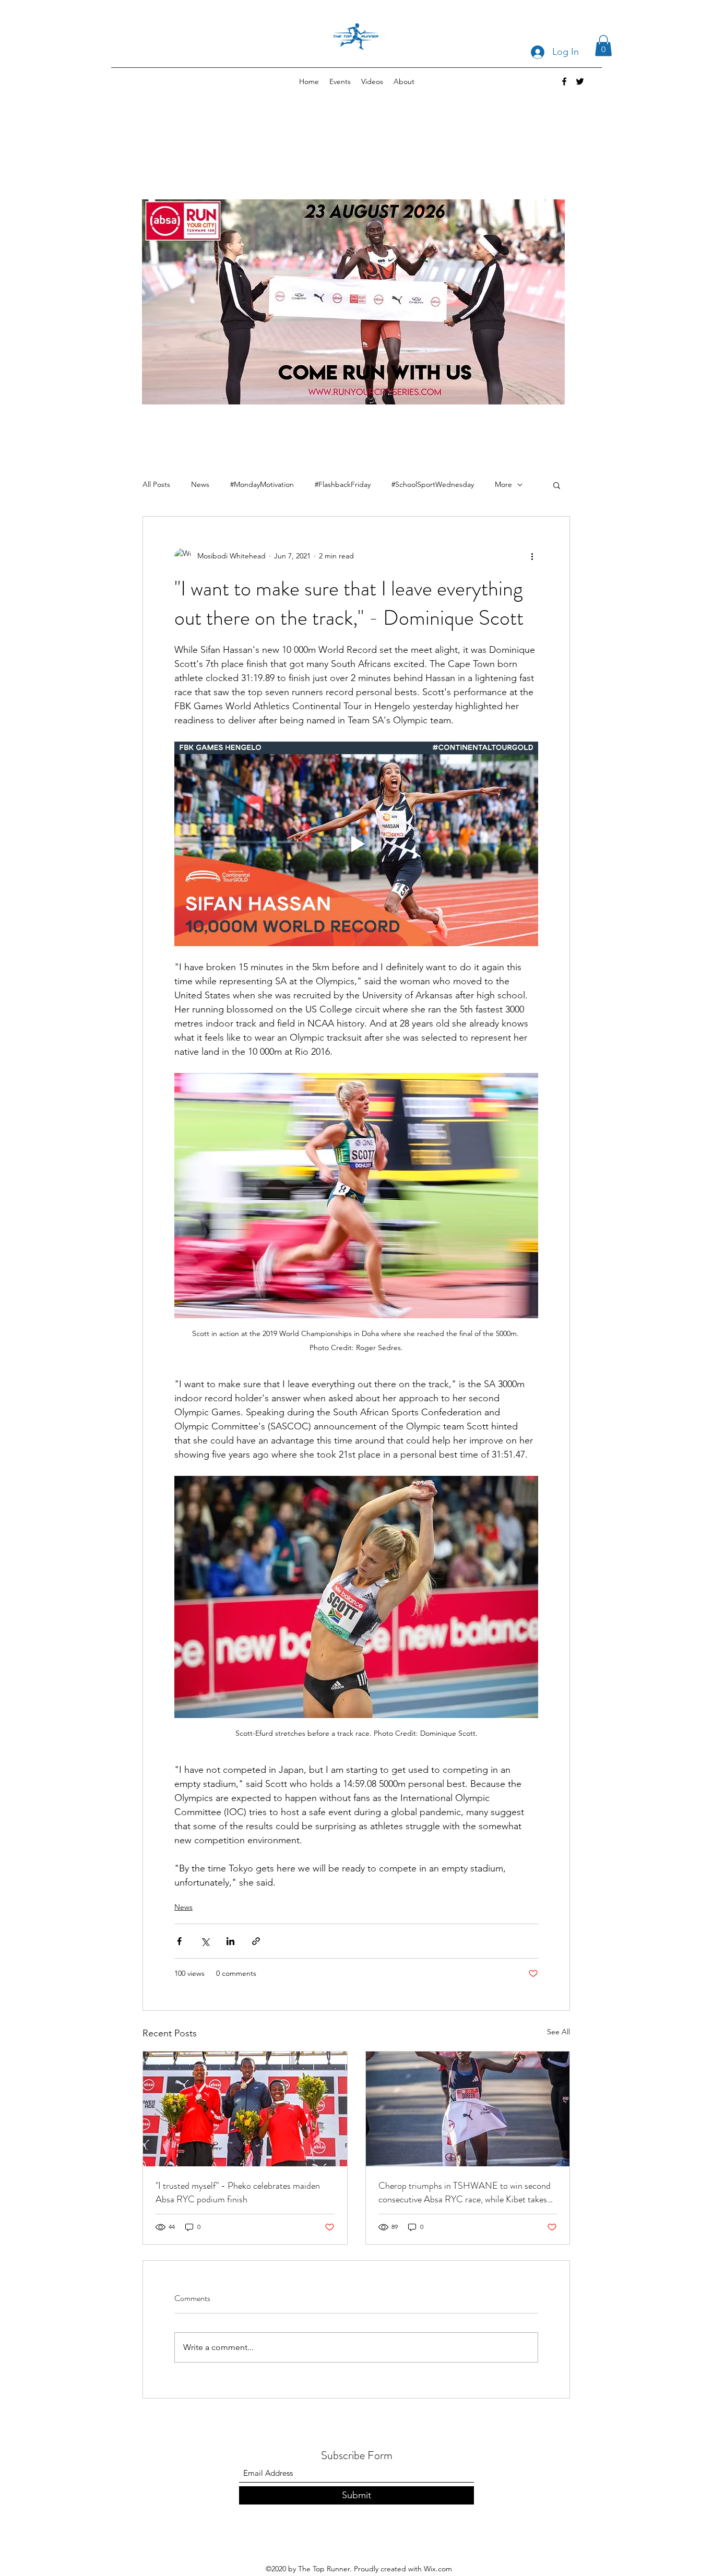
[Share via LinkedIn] (230, 1941)
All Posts (156, 484)
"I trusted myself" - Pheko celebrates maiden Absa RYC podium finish (238, 2192)
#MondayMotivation (262, 484)
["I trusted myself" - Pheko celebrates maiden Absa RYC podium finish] (245, 2109)
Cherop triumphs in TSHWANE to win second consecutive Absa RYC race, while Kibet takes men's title (465, 2192)
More (503, 484)
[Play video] (356, 844)
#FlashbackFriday (343, 484)
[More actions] (532, 556)
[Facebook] (564, 81)
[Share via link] (256, 1941)
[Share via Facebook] (179, 1941)
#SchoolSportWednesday (433, 484)
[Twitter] (580, 81)
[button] (603, 46)
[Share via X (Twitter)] (205, 1941)
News (200, 484)
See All (558, 2032)
